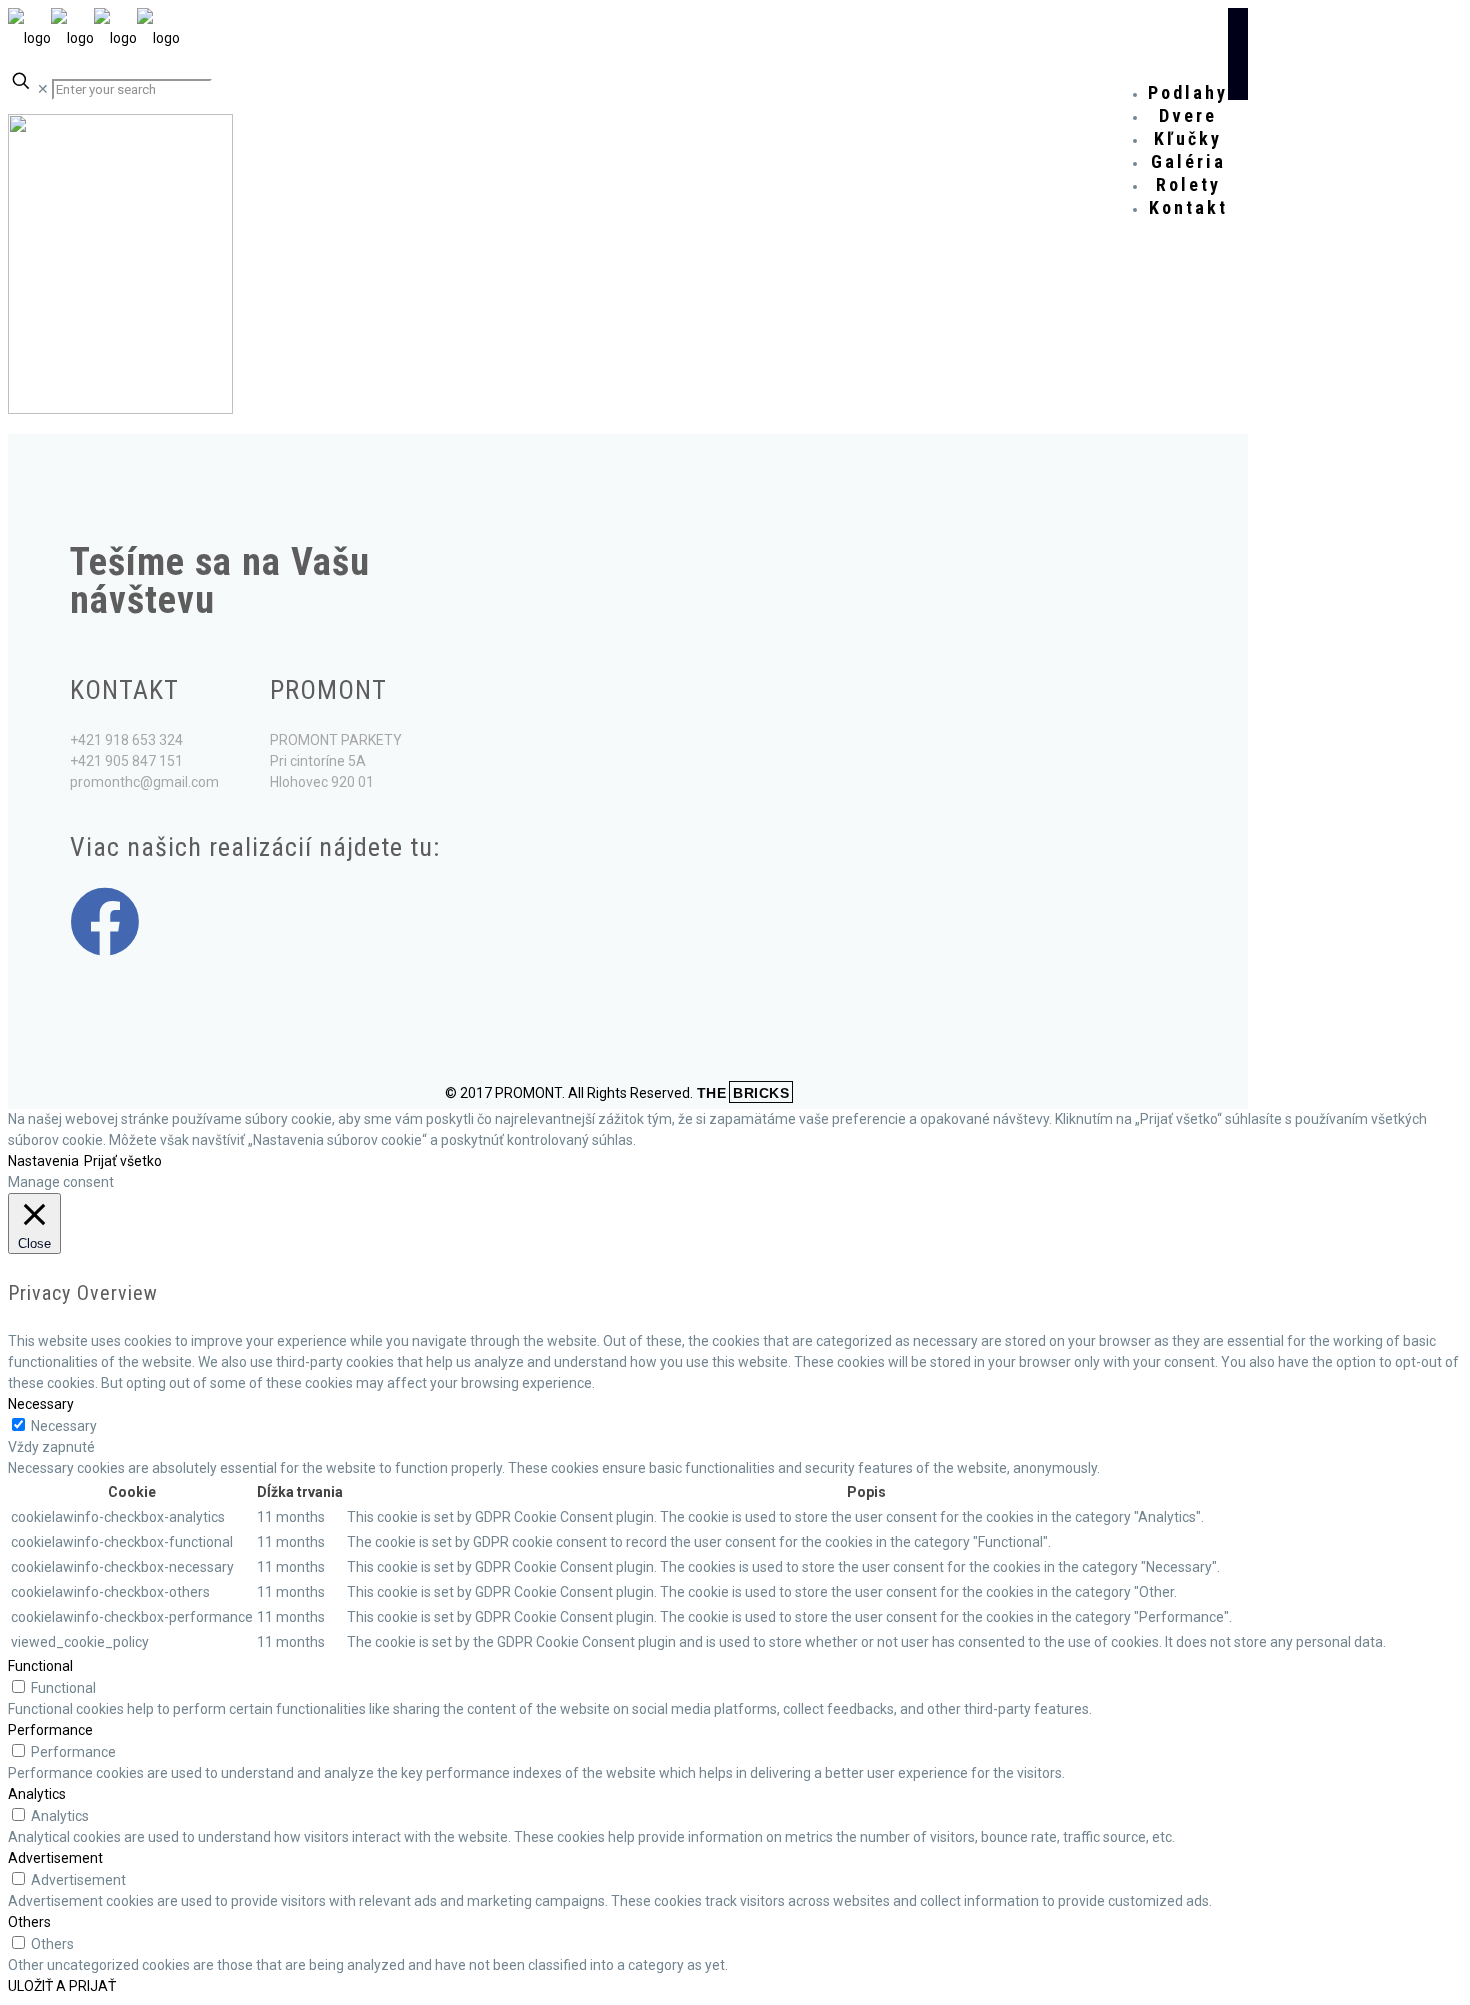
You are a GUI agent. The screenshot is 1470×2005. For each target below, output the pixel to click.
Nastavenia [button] (43, 1161)
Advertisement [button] (55, 1858)
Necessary (64, 1426)
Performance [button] (50, 1730)
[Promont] (94, 38)
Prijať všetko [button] (123, 1161)
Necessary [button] (41, 1404)
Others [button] (29, 1922)
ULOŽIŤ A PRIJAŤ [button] (62, 1986)
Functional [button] (40, 1666)
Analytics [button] (37, 1794)
